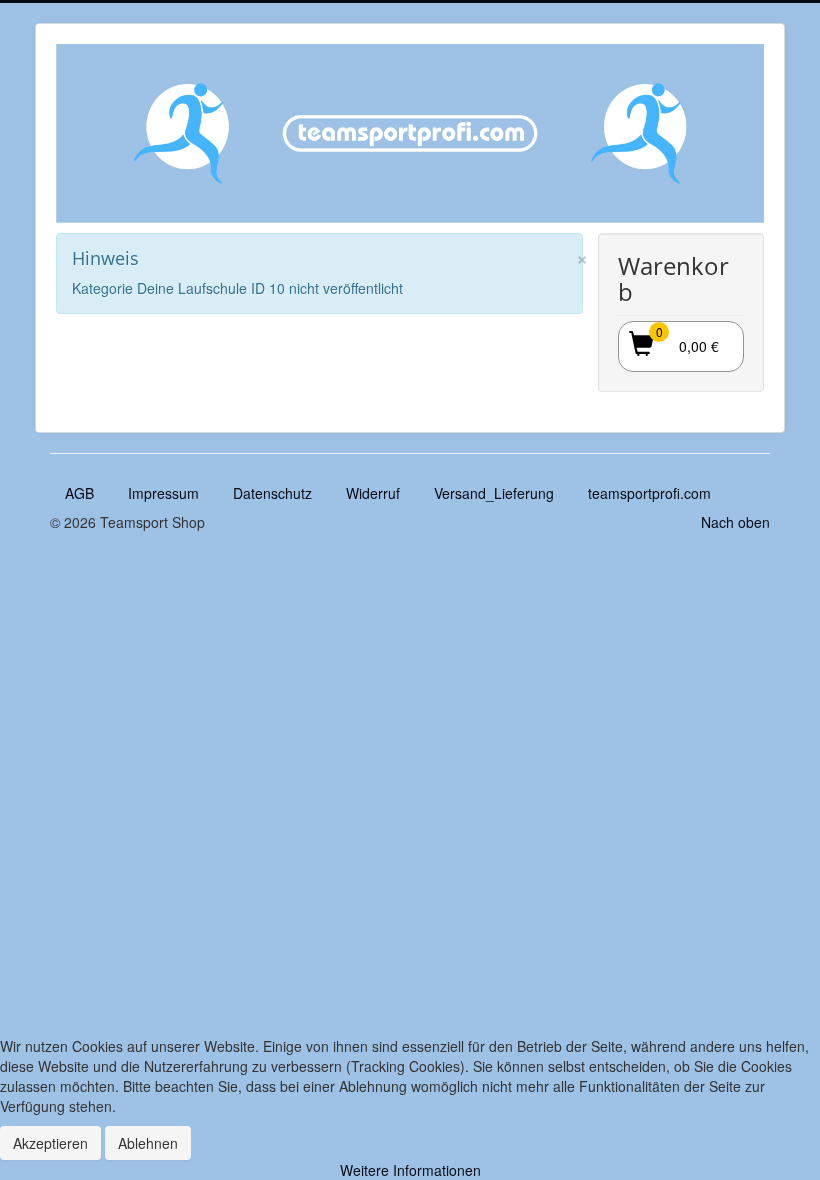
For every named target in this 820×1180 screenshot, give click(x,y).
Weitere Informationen (410, 1170)
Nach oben (735, 522)
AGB (79, 493)
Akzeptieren (50, 1143)
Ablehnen (148, 1143)
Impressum (163, 493)
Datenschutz (272, 493)
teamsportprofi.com (649, 493)
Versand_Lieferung (494, 493)
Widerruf (373, 493)
